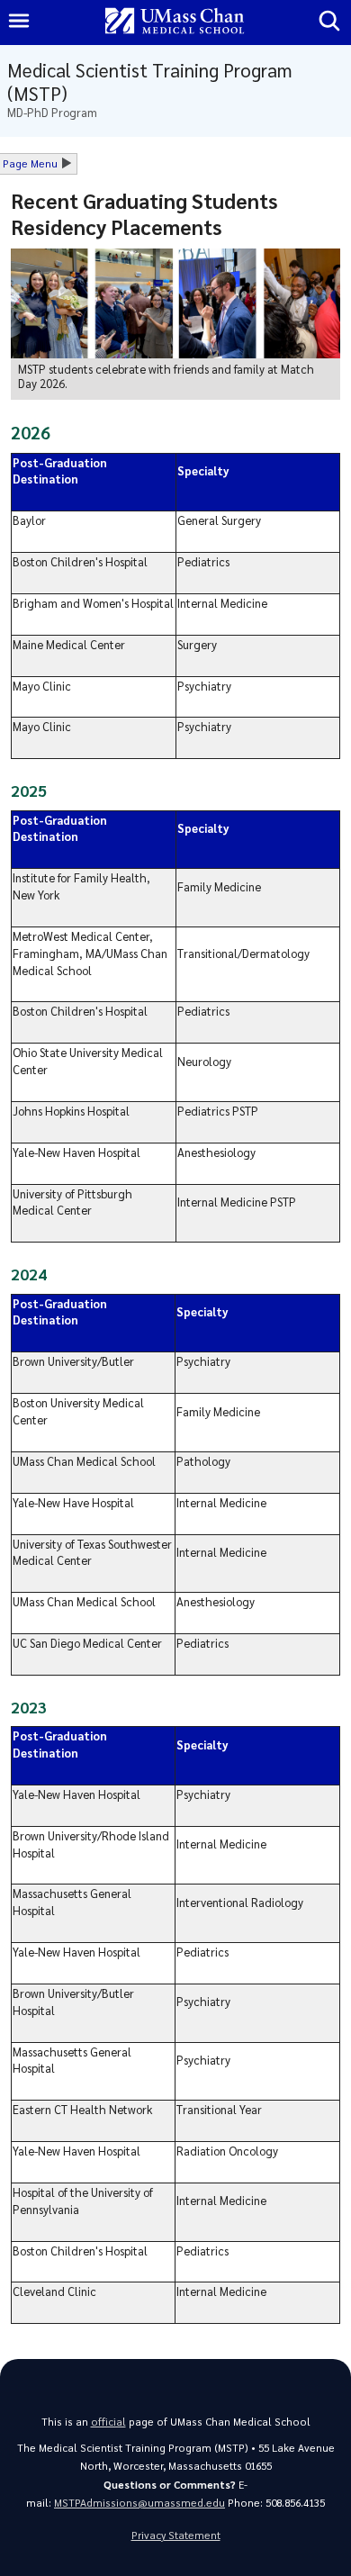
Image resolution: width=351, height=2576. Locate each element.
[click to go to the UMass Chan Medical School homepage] (175, 22)
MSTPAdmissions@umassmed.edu (139, 2503)
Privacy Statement (176, 2535)
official (108, 2422)
